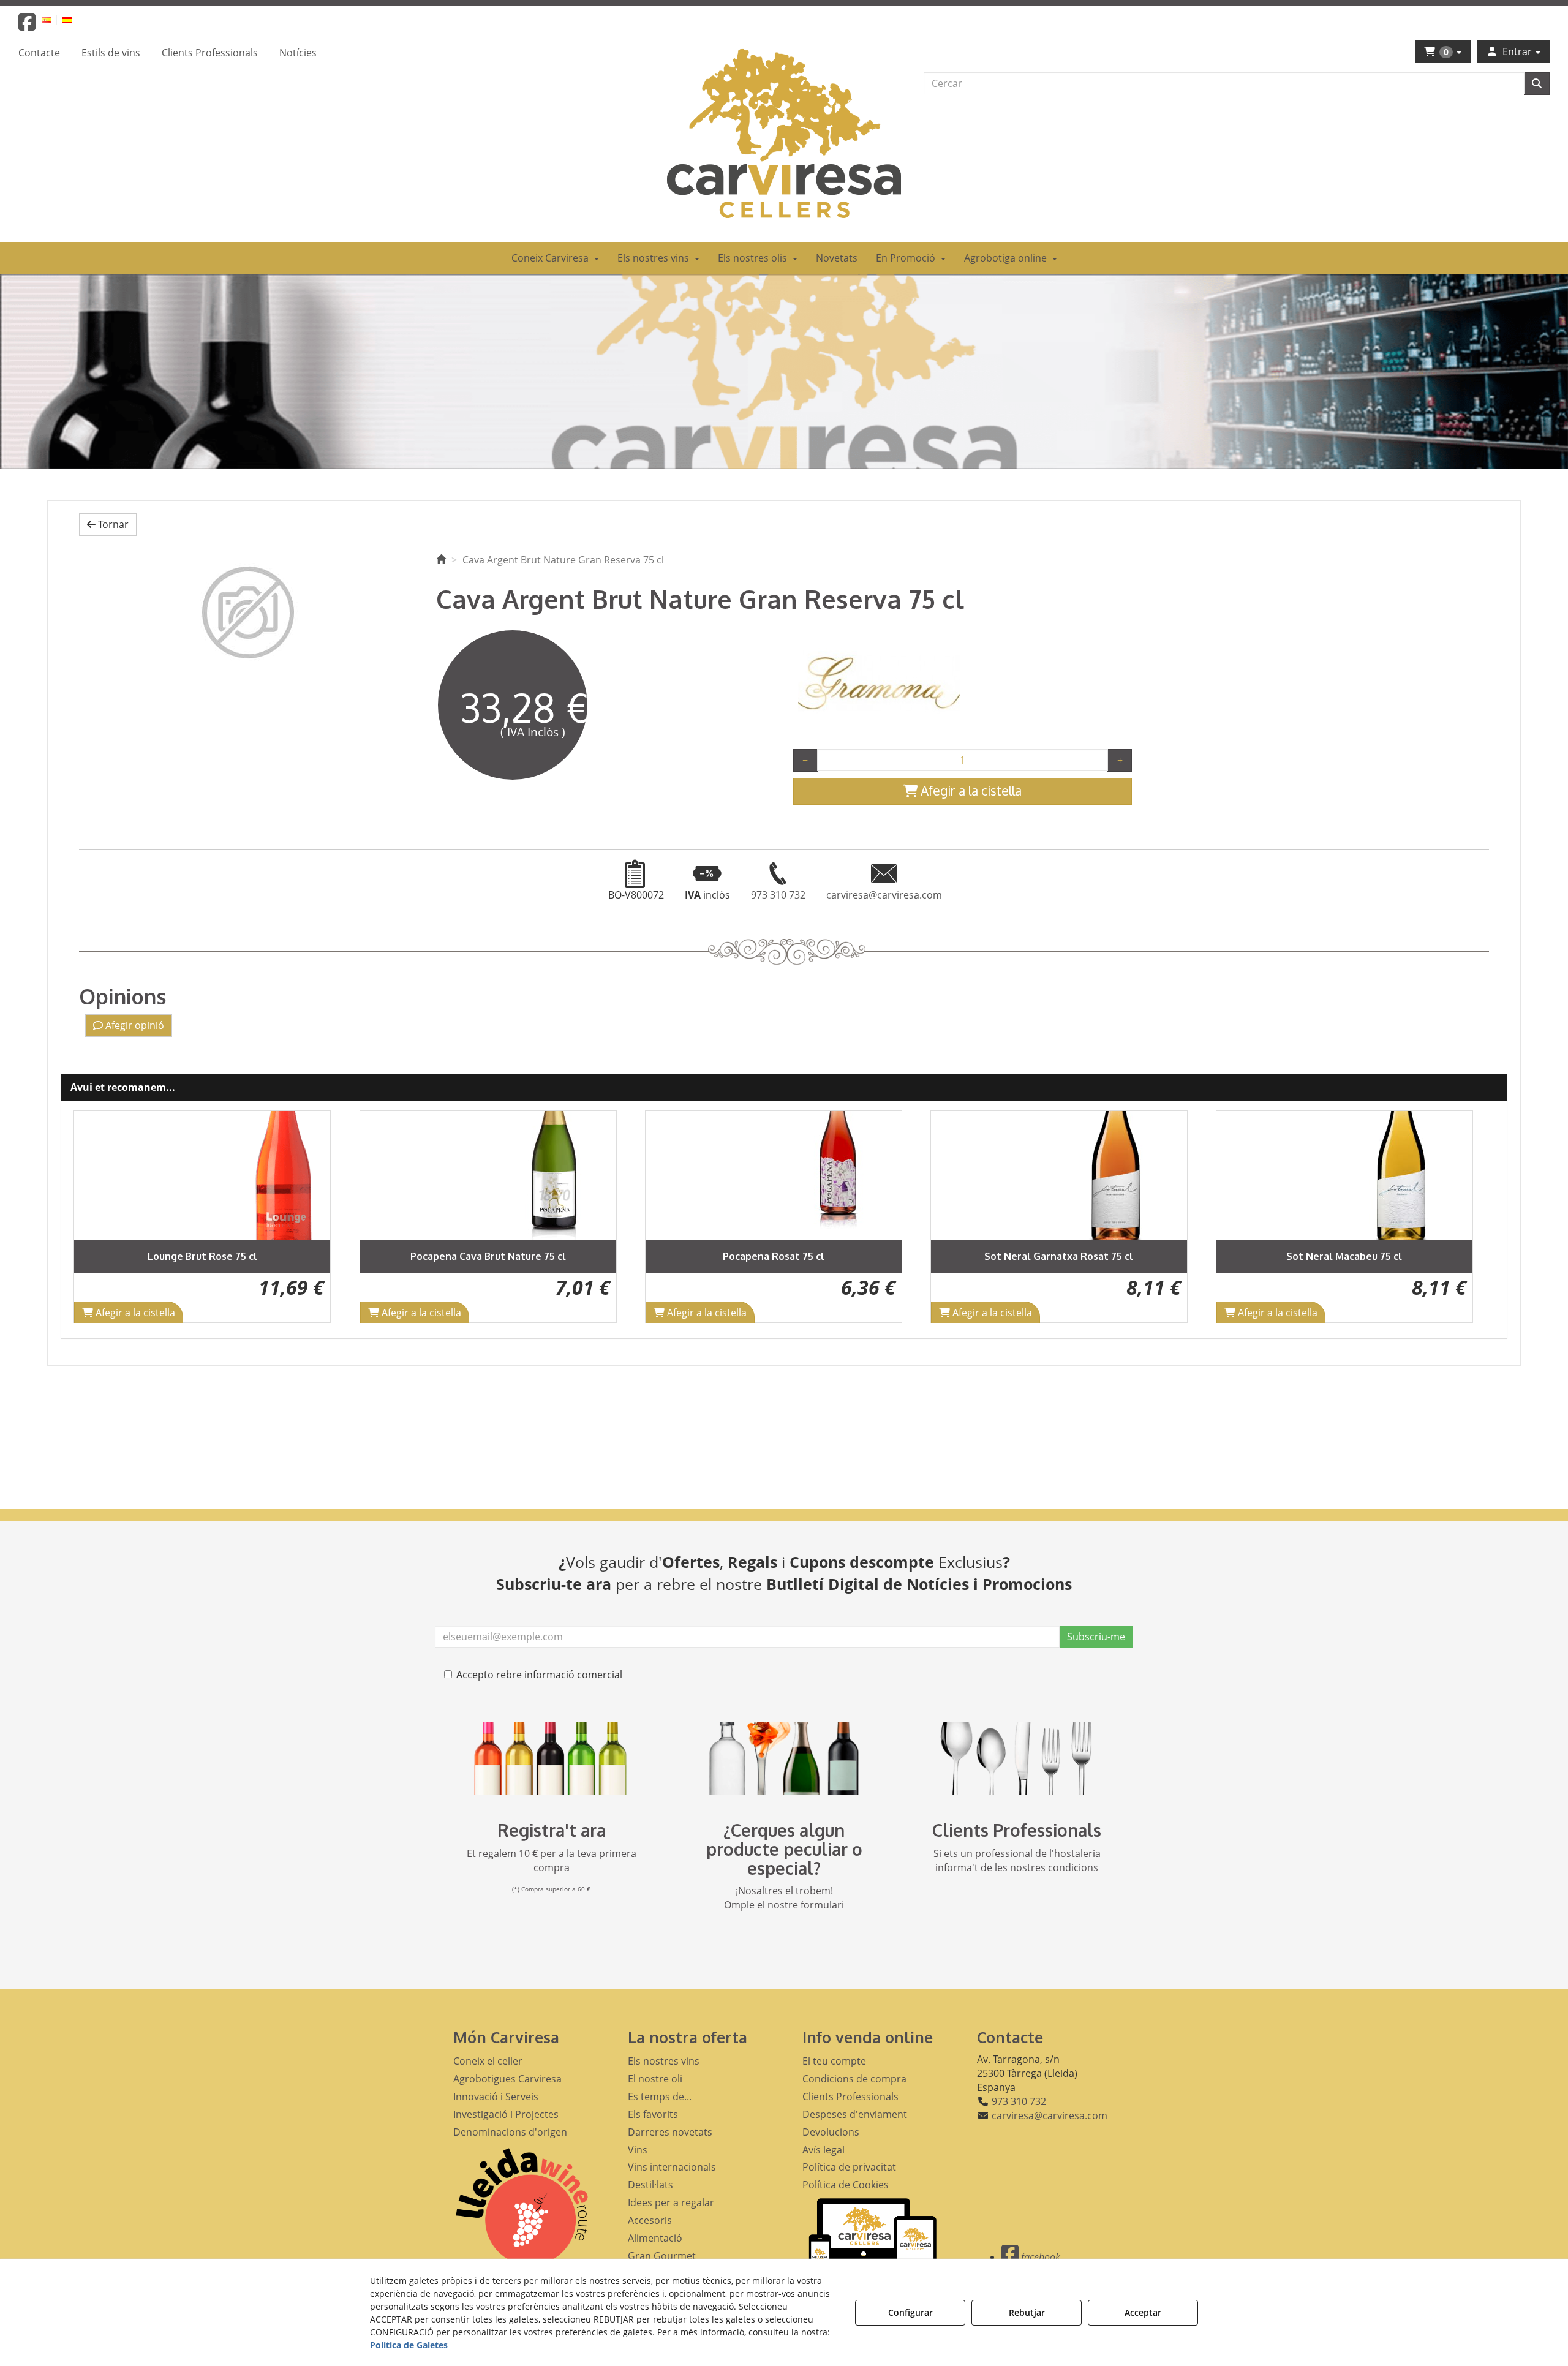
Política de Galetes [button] (409, 2345)
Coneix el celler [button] (488, 2061)
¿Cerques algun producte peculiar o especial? (784, 1849)
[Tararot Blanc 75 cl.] (1344, 1175)
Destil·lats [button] (650, 2185)
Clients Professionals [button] (850, 2097)
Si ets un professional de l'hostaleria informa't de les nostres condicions (1017, 1860)
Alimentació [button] (655, 2238)
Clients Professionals (1017, 1830)
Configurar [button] (910, 2312)
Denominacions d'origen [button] (510, 2132)
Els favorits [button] (653, 2114)
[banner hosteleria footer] (1017, 1758)
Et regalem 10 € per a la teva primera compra (552, 1860)
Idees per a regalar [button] (671, 2202)
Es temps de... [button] (660, 2097)
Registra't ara (552, 1830)
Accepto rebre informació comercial (539, 1675)
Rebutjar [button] (1027, 2312)
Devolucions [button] (831, 2132)
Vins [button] (638, 2150)
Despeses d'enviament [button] (855, 2114)
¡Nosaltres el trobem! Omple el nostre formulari (784, 1898)
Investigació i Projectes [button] (506, 2114)
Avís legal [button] (824, 2150)
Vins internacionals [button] (672, 2167)
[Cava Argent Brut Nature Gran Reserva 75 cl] (248, 612)
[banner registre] (551, 1758)
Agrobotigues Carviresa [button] (507, 2079)
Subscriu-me (1096, 1637)
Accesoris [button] (650, 2220)
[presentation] (93, 1217)
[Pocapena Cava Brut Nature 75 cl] (203, 1175)
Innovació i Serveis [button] (496, 2097)
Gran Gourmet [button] (662, 2256)
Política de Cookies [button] (846, 2185)
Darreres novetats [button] (670, 2132)
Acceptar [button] (1143, 2312)
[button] (27, 26)
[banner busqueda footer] (784, 1758)
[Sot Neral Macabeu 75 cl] (1059, 1175)
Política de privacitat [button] (849, 2167)
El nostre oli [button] (655, 2079)
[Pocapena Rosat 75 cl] (488, 1175)
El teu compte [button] (834, 2061)
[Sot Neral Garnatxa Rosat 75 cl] (774, 1175)
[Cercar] (1537, 84)
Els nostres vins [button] (664, 2061)
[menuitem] (54, 19)
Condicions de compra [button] (854, 2079)
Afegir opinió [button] (134, 1025)
